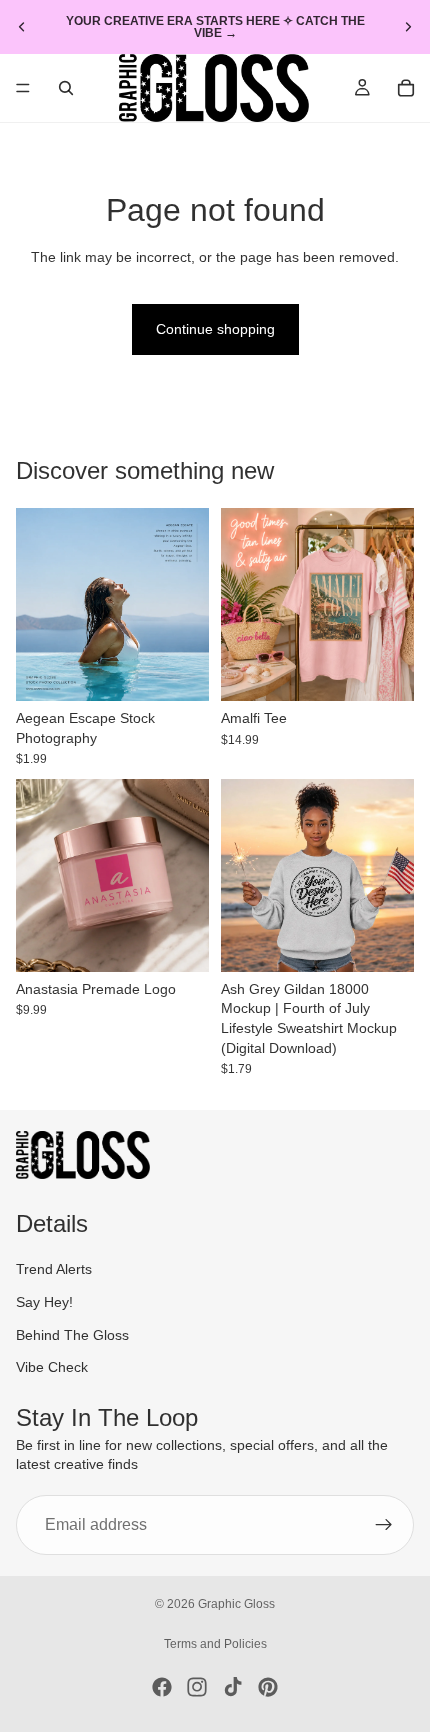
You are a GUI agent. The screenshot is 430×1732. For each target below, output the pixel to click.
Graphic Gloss (236, 1604)
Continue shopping (215, 329)
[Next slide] (408, 27)
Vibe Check (52, 1367)
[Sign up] (384, 1525)
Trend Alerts (54, 1269)
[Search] (66, 88)
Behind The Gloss (72, 1335)
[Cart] (406, 88)
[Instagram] (197, 1687)
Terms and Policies (215, 1644)
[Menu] (23, 88)
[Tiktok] (233, 1687)
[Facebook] (162, 1687)
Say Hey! (44, 1302)
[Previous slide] (22, 27)
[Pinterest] (268, 1687)
